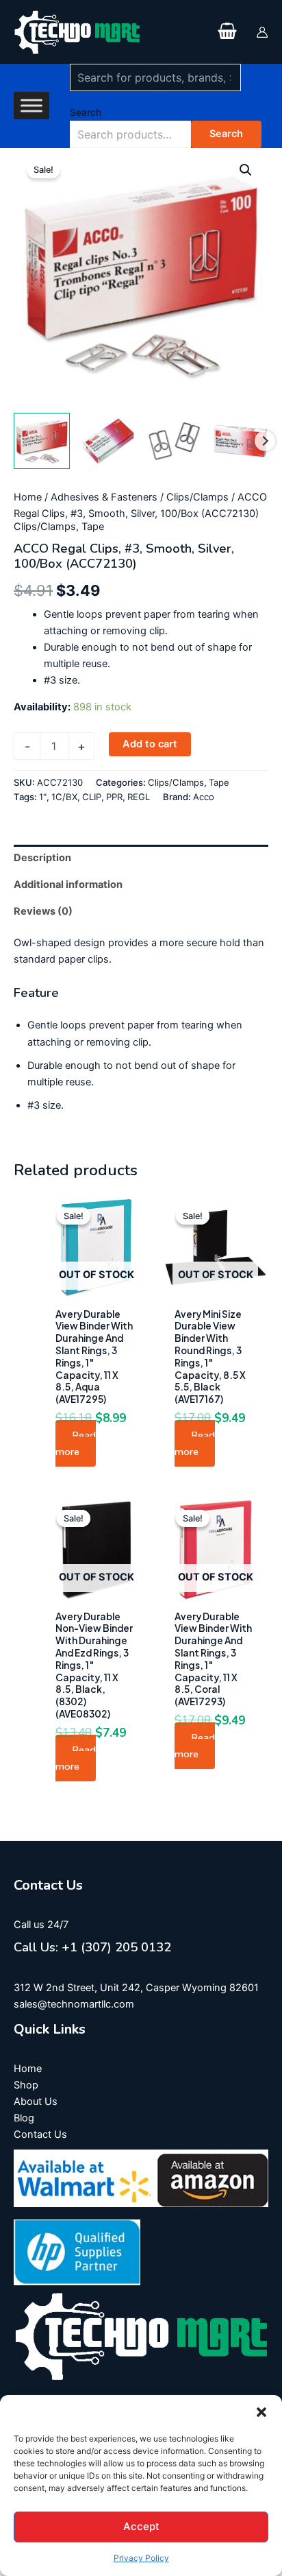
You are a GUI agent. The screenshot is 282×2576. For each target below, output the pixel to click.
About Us (36, 2102)
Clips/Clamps (197, 497)
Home (28, 497)
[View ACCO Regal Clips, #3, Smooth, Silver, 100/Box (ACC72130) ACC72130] (42, 441)
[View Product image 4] (240, 441)
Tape (93, 527)
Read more (76, 1443)
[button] (261, 2412)
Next (265, 441)
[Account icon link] (262, 32)
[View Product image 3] (175, 441)
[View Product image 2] (108, 441)
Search (86, 112)
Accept (141, 2526)
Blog (24, 2118)
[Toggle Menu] (31, 106)
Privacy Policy (141, 2558)
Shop (26, 2085)
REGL (139, 797)
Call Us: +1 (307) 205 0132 (92, 1947)
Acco (204, 797)
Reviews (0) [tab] (43, 911)
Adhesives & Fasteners (104, 497)
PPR (114, 797)
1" (43, 797)
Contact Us (40, 2134)
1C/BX (64, 797)
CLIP (92, 797)
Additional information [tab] (68, 884)
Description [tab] (42, 858)
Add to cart (150, 744)
